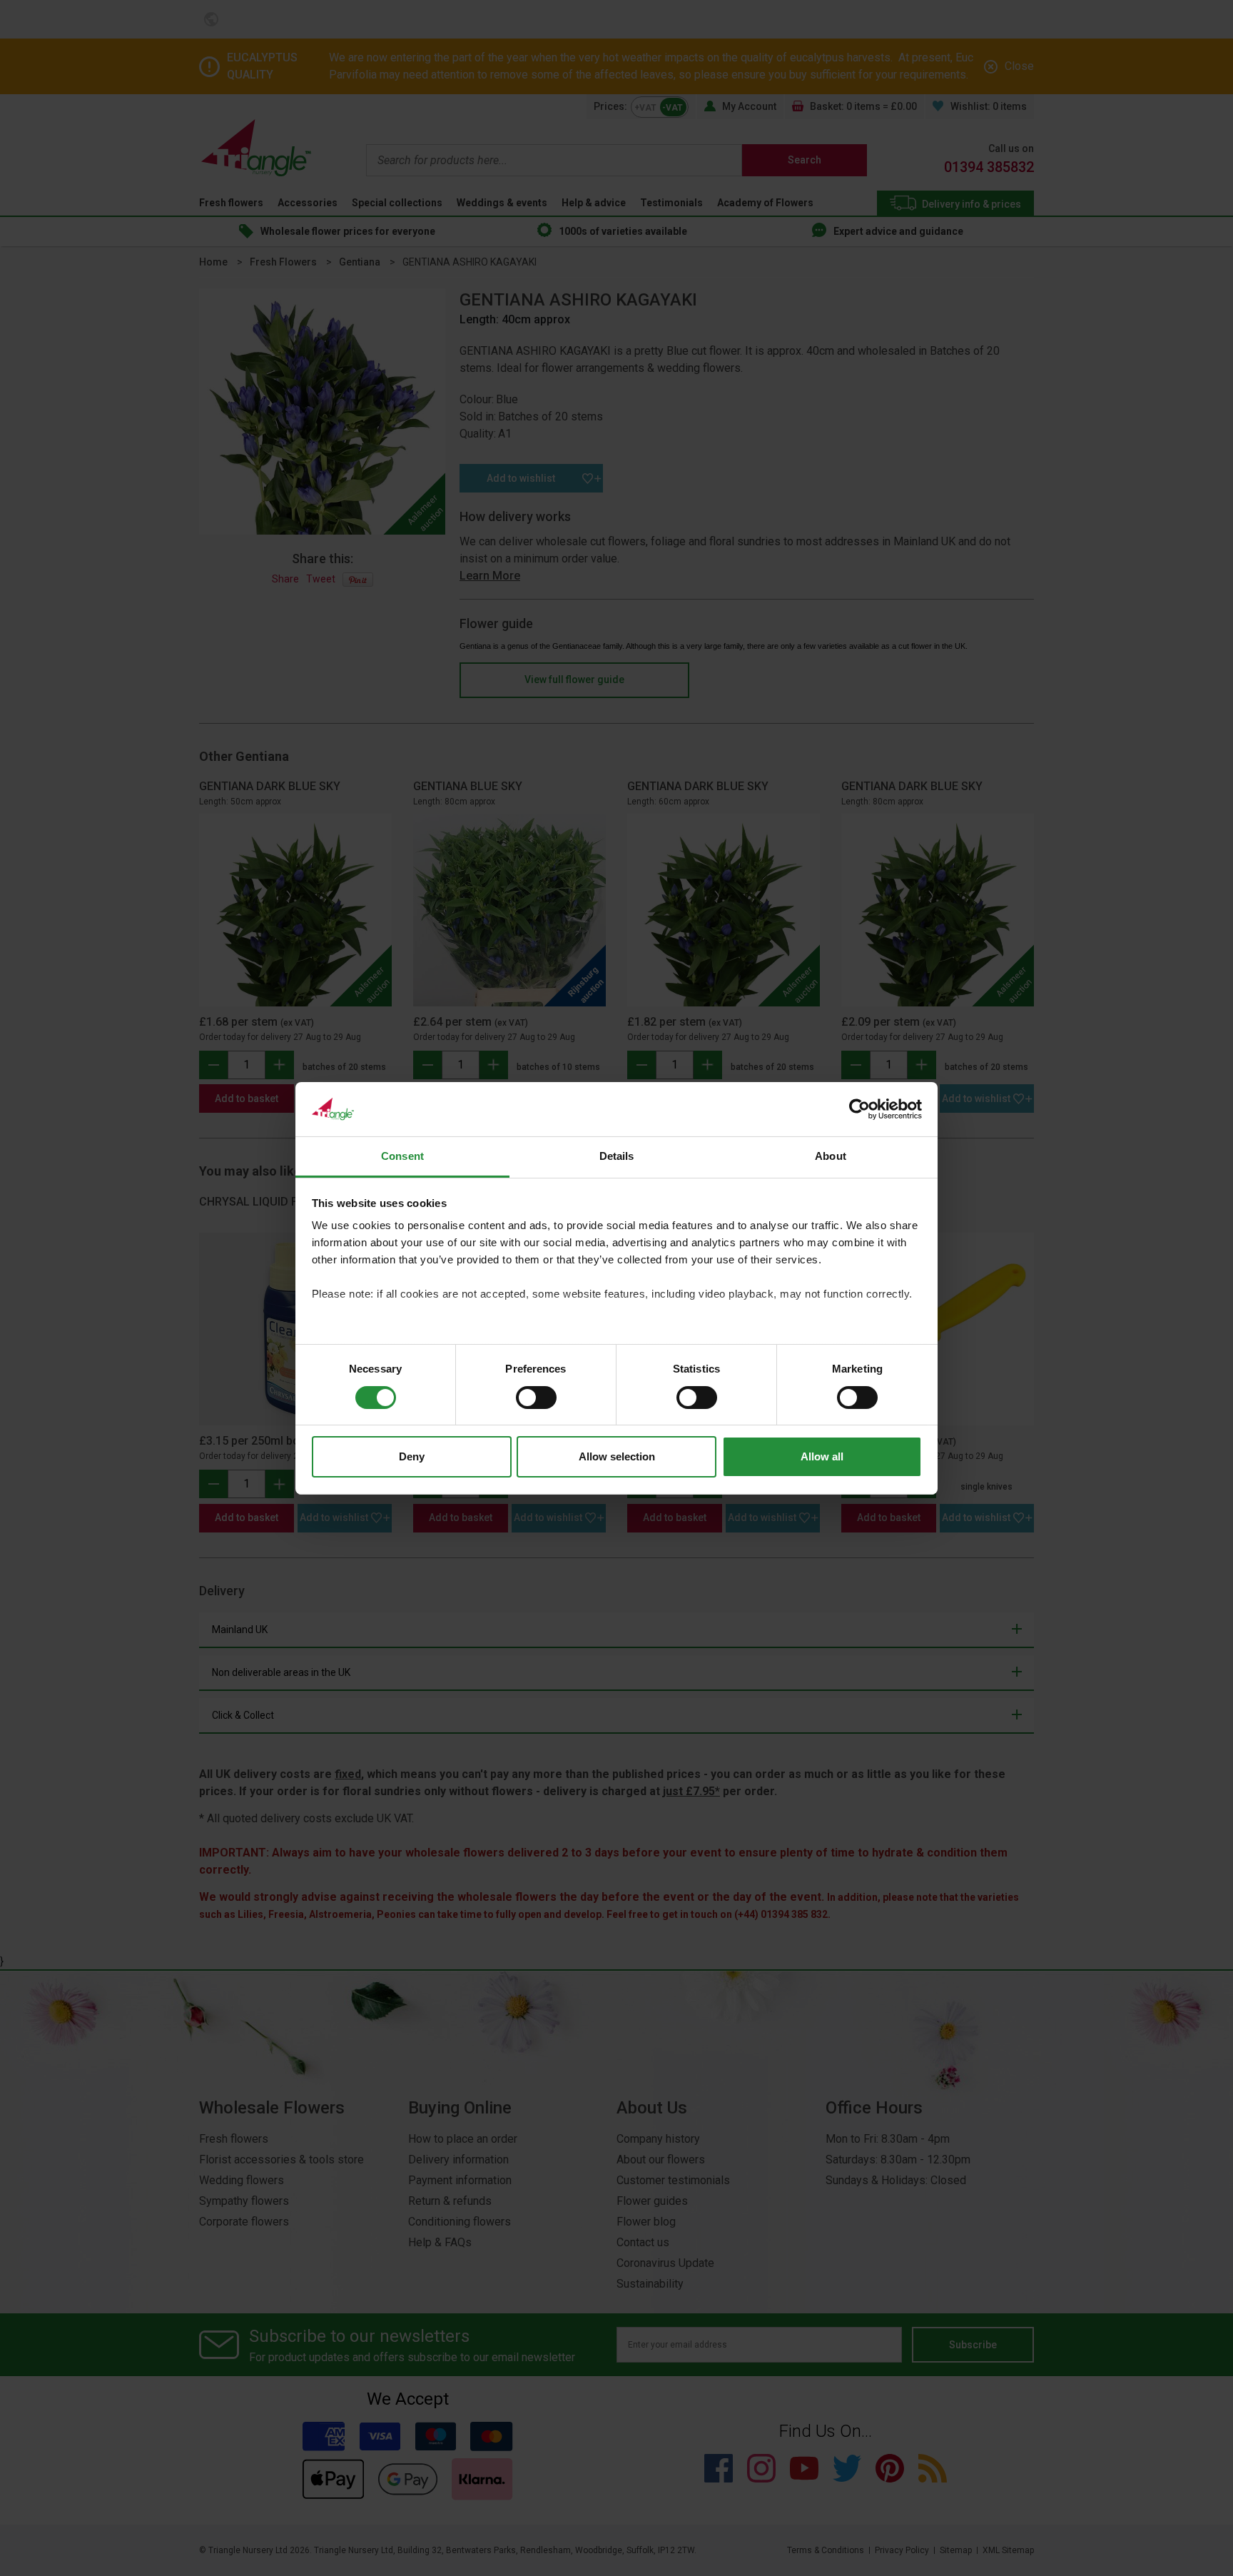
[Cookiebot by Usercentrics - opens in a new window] (859, 1109)
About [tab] (831, 1156)
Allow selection (617, 1456)
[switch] (536, 1398)
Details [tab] (617, 1156)
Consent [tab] (402, 1156)
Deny (412, 1456)
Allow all (822, 1456)
